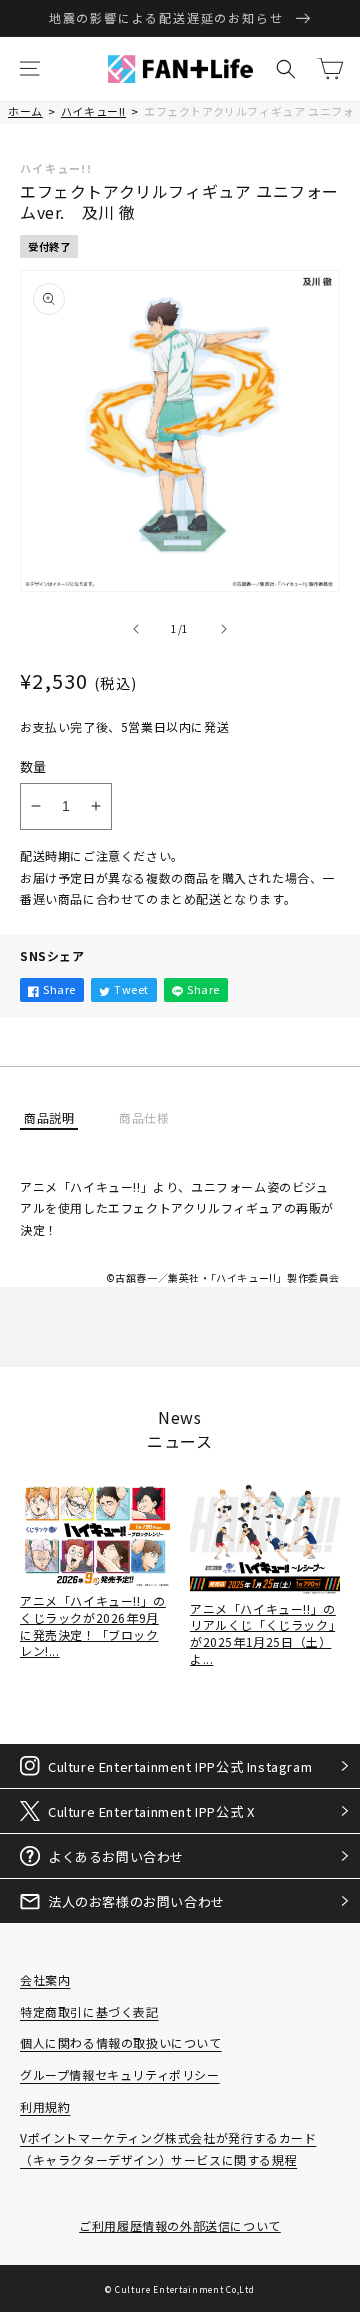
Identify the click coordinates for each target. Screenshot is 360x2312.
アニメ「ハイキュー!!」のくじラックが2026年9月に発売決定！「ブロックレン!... (93, 1625)
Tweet (131, 989)
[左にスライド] (136, 629)
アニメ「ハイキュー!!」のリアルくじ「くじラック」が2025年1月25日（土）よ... (263, 1633)
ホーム (25, 111)
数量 (33, 766)
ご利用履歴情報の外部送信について (180, 2225)
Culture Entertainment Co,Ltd (185, 2289)
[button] (30, 69)
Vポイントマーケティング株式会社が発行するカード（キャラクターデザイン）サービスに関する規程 (168, 2148)
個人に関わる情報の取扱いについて (121, 2042)
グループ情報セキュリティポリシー (120, 2074)
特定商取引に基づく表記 (89, 2011)
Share (59, 989)
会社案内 (45, 1979)
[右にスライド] (224, 629)
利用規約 (45, 2106)
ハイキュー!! (93, 111)
